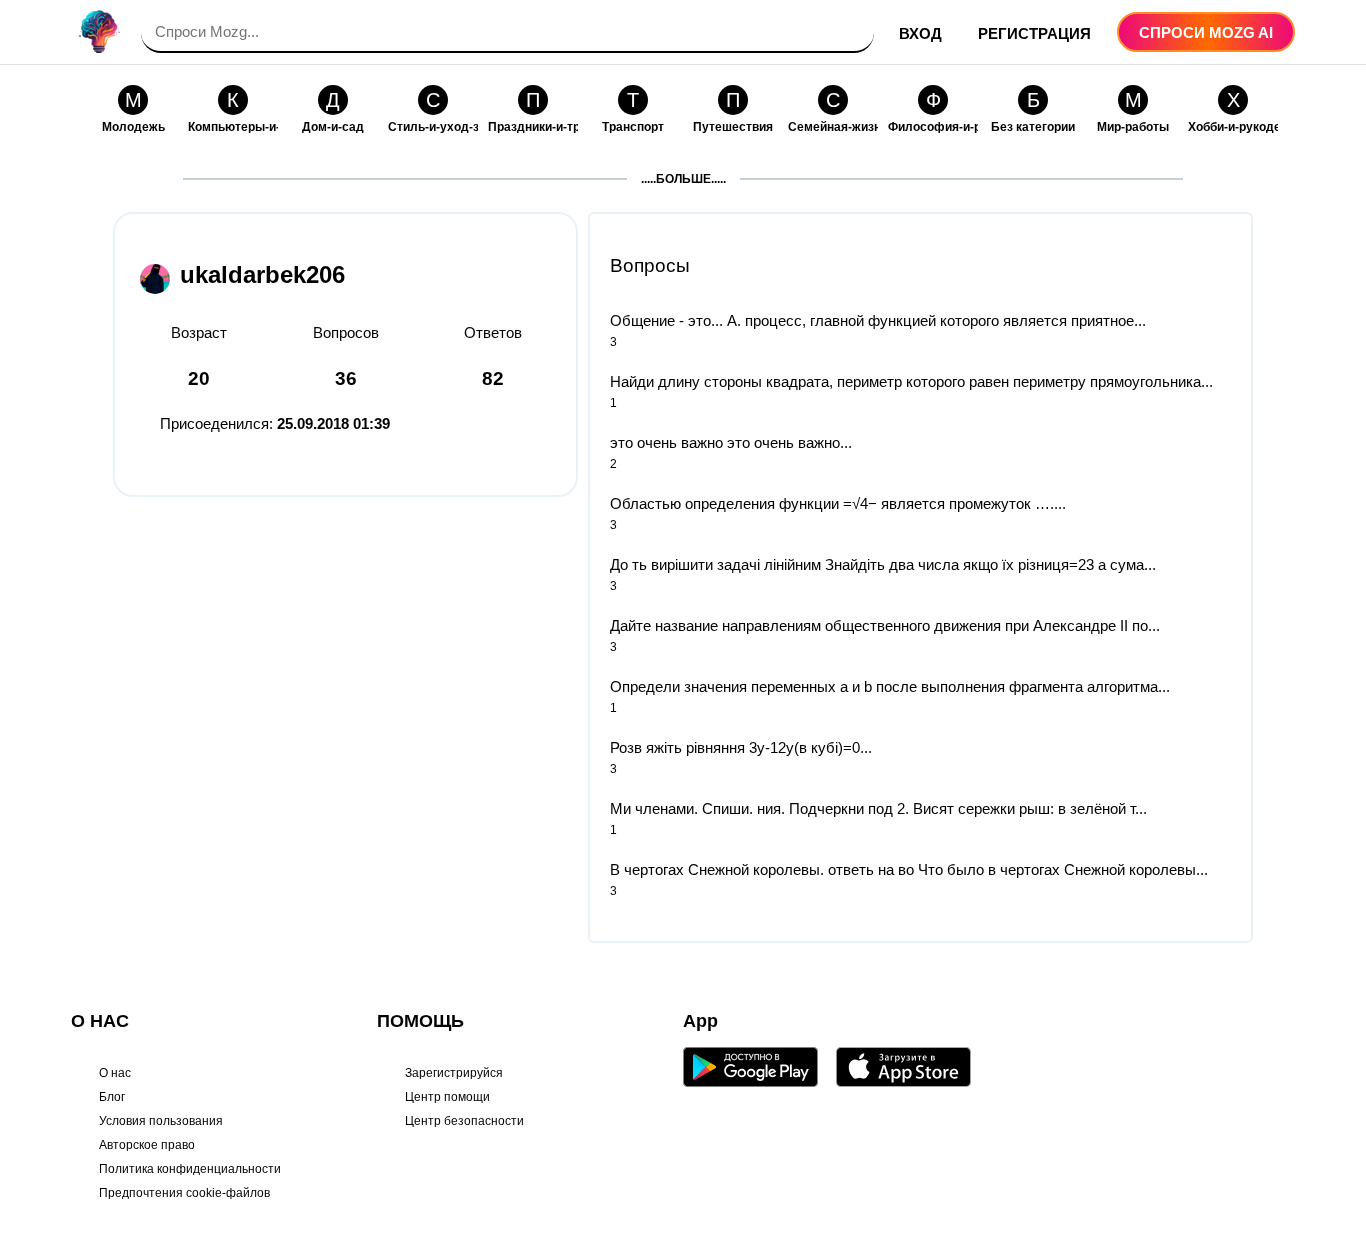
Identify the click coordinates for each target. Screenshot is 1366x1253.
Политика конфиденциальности (190, 1169)
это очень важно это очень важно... (731, 442)
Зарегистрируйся (454, 1073)
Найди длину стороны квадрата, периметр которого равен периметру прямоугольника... (911, 381)
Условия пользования (161, 1121)
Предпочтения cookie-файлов (184, 1193)
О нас (115, 1073)
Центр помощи (447, 1097)
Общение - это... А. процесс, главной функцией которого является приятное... (878, 320)
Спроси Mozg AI (1206, 32)
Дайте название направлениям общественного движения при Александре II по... (885, 625)
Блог (112, 1097)
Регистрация (1034, 33)
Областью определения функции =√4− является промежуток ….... (838, 503)
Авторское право (147, 1145)
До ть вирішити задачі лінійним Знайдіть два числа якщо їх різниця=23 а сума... (883, 564)
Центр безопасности (464, 1121)
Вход (920, 33)
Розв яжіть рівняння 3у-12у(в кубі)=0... (741, 747)
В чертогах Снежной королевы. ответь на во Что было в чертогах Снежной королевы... (909, 869)
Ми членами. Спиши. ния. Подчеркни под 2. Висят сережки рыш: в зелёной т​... (878, 808)
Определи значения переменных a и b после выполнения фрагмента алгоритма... (890, 686)
